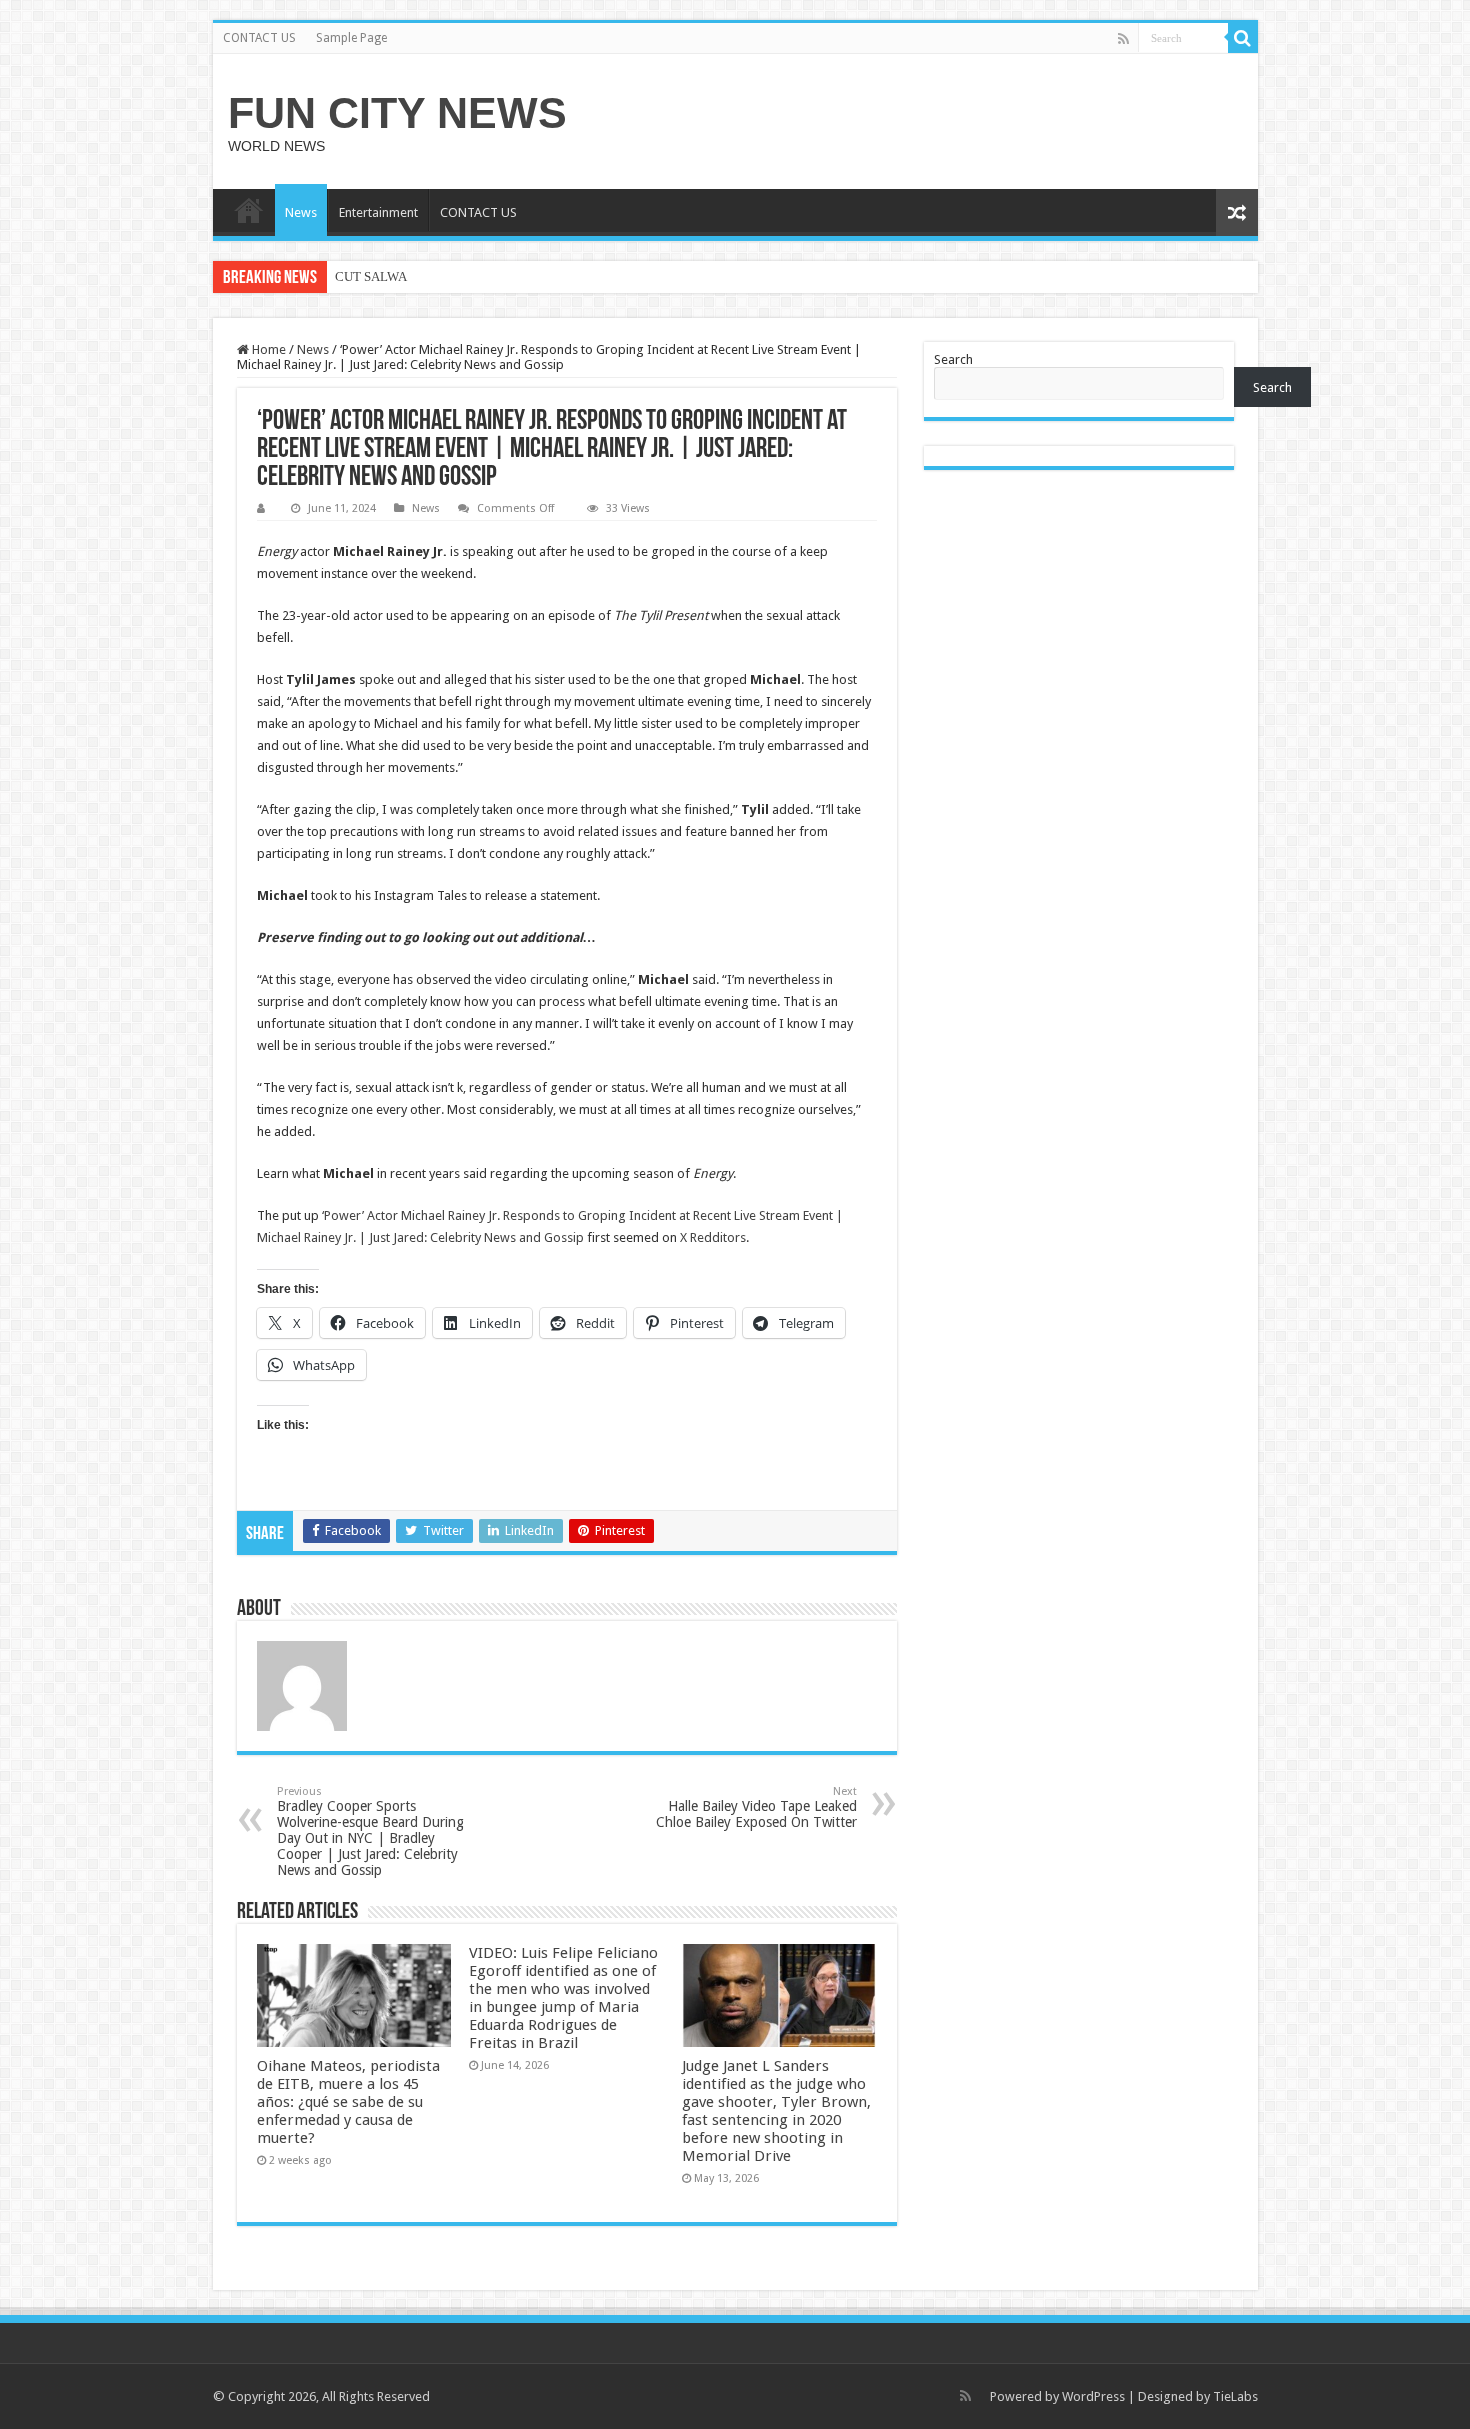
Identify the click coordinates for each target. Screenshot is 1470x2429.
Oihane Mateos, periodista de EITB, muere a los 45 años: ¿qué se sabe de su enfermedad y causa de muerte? (348, 2102)
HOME (249, 210)
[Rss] (1123, 39)
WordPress (1093, 2396)
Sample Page (351, 38)
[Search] (1243, 38)
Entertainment (378, 212)
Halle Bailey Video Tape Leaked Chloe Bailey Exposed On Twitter (756, 1807)
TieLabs (1235, 2396)
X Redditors (713, 1237)
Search (953, 359)
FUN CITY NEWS (397, 113)
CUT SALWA (371, 276)
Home (267, 349)
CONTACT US (259, 38)
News (301, 212)
